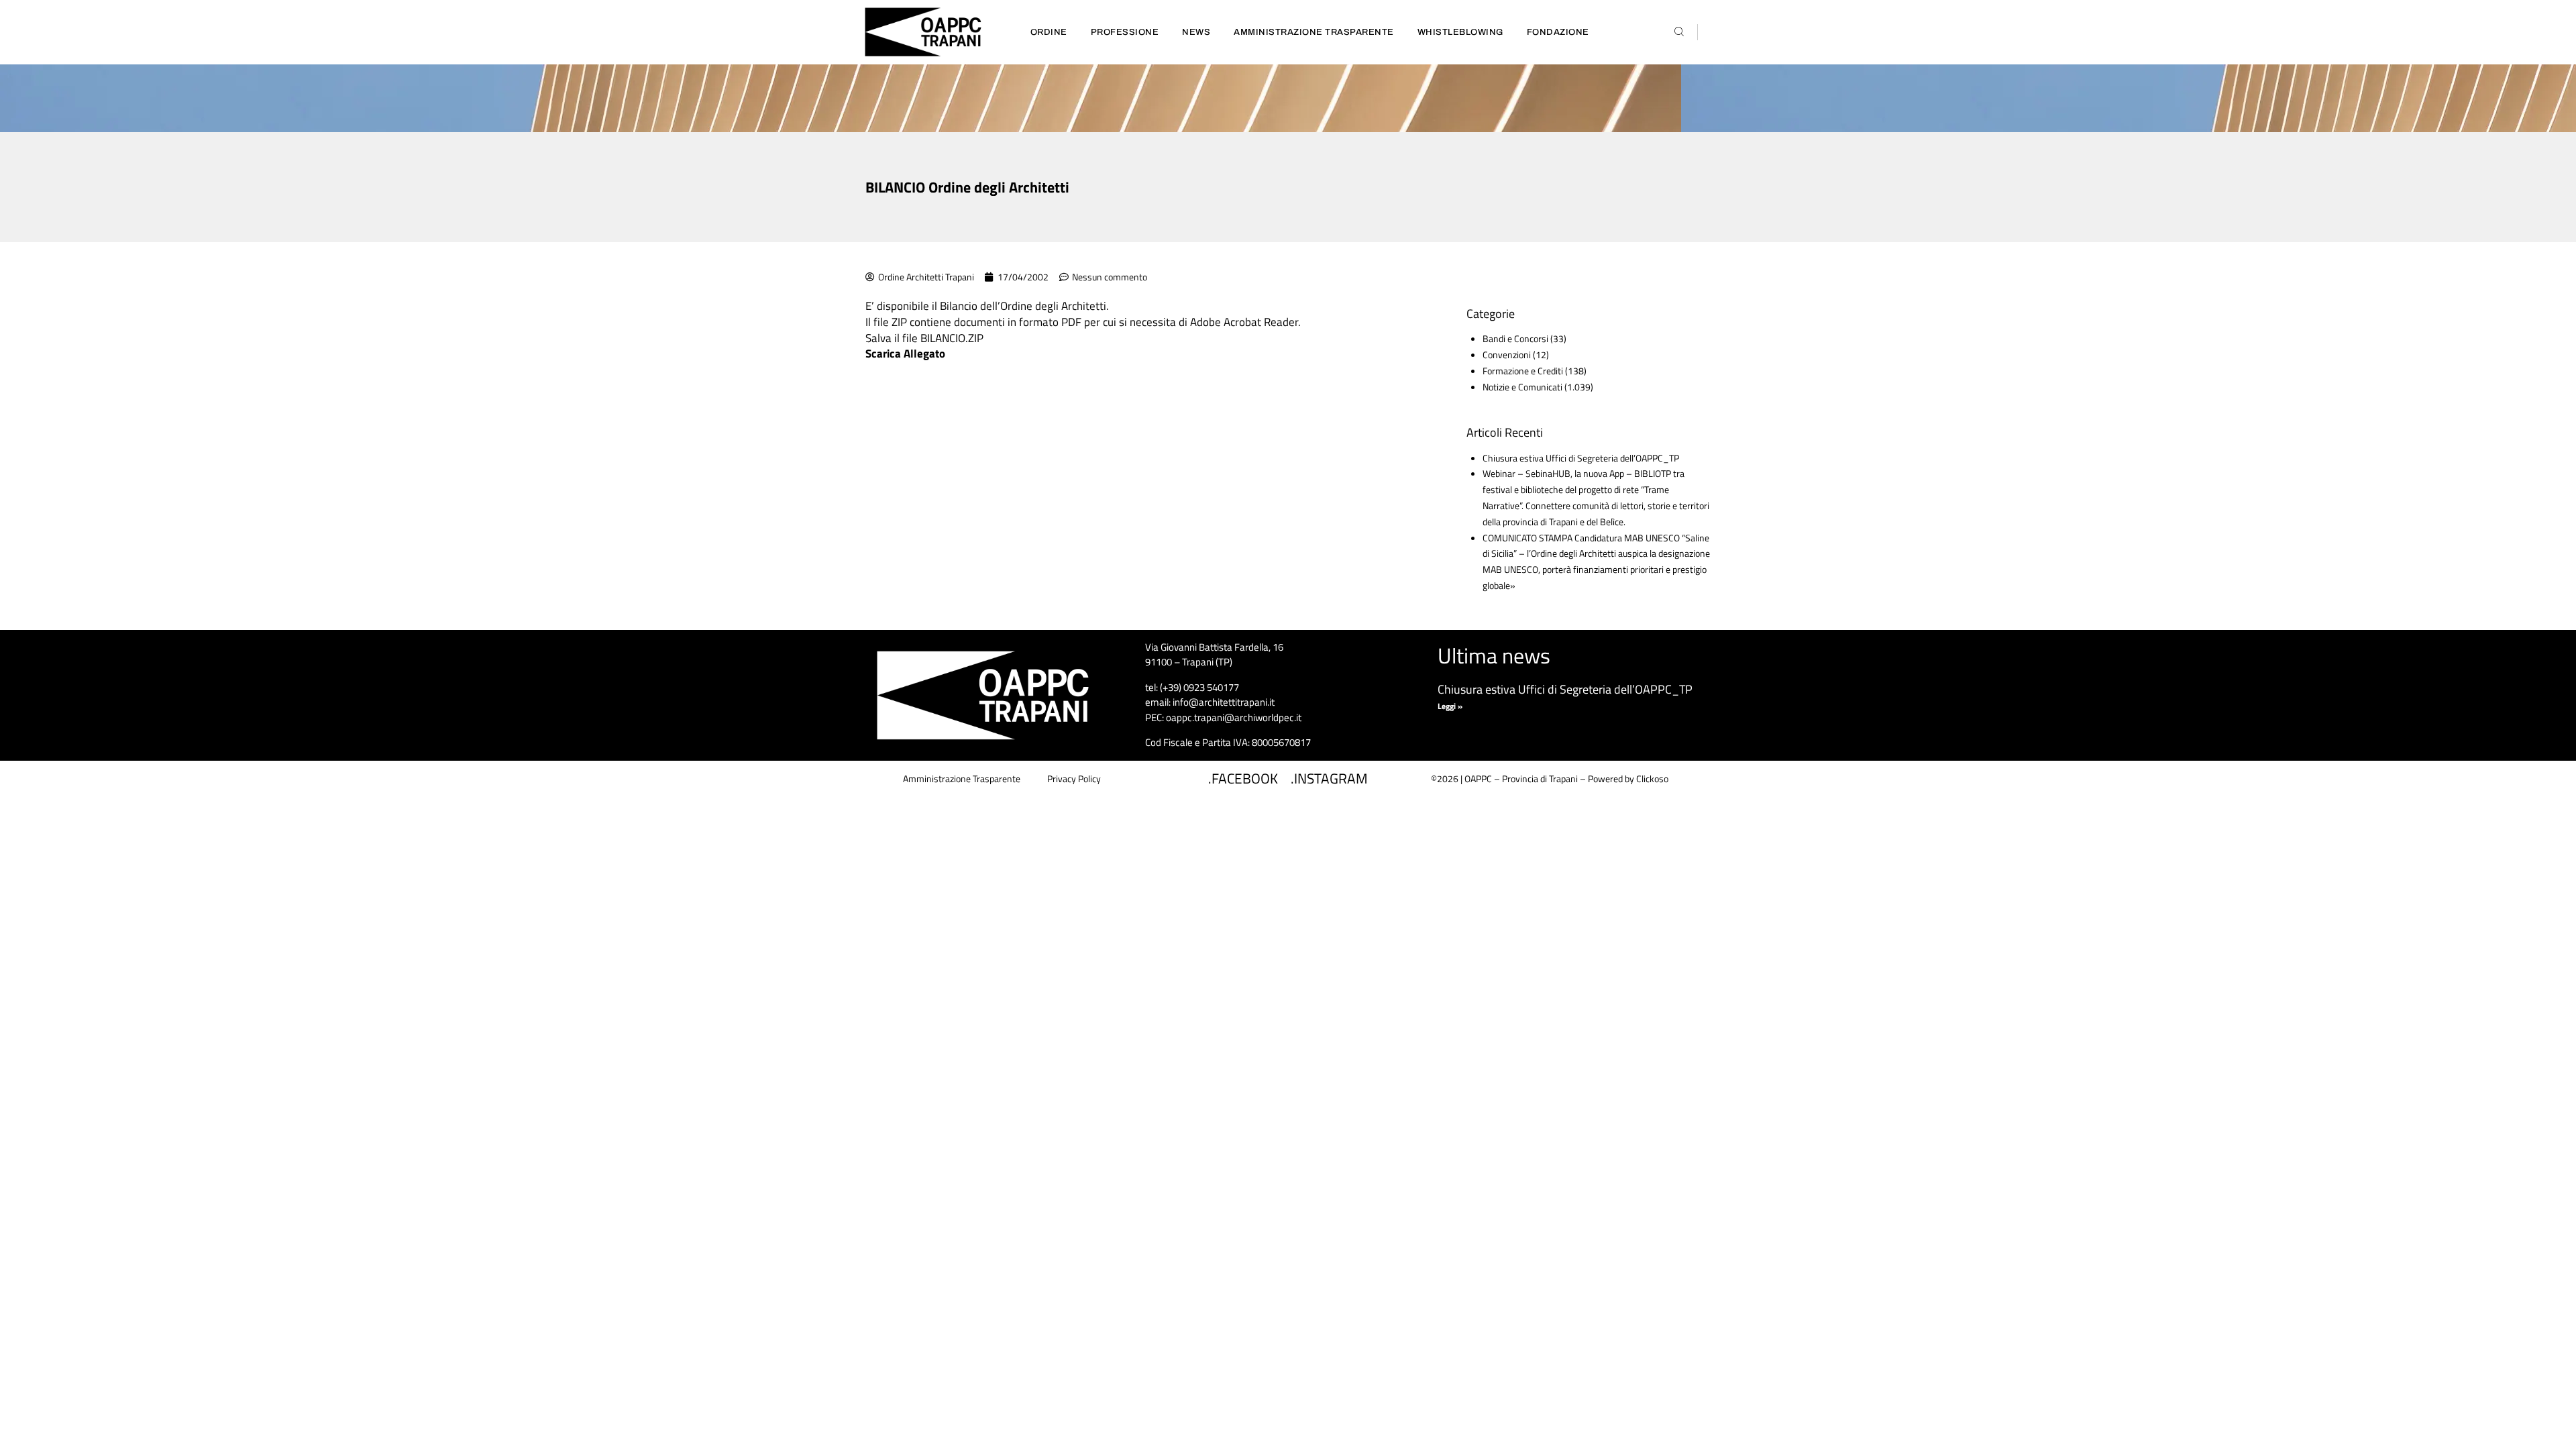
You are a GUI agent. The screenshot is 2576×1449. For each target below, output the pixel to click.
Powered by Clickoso (1628, 779)
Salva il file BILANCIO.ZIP (924, 338)
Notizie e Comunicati (1522, 387)
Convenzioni (1507, 355)
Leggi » (1450, 706)
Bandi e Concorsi (1515, 338)
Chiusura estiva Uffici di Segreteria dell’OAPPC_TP (1581, 458)
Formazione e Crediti (1523, 371)
